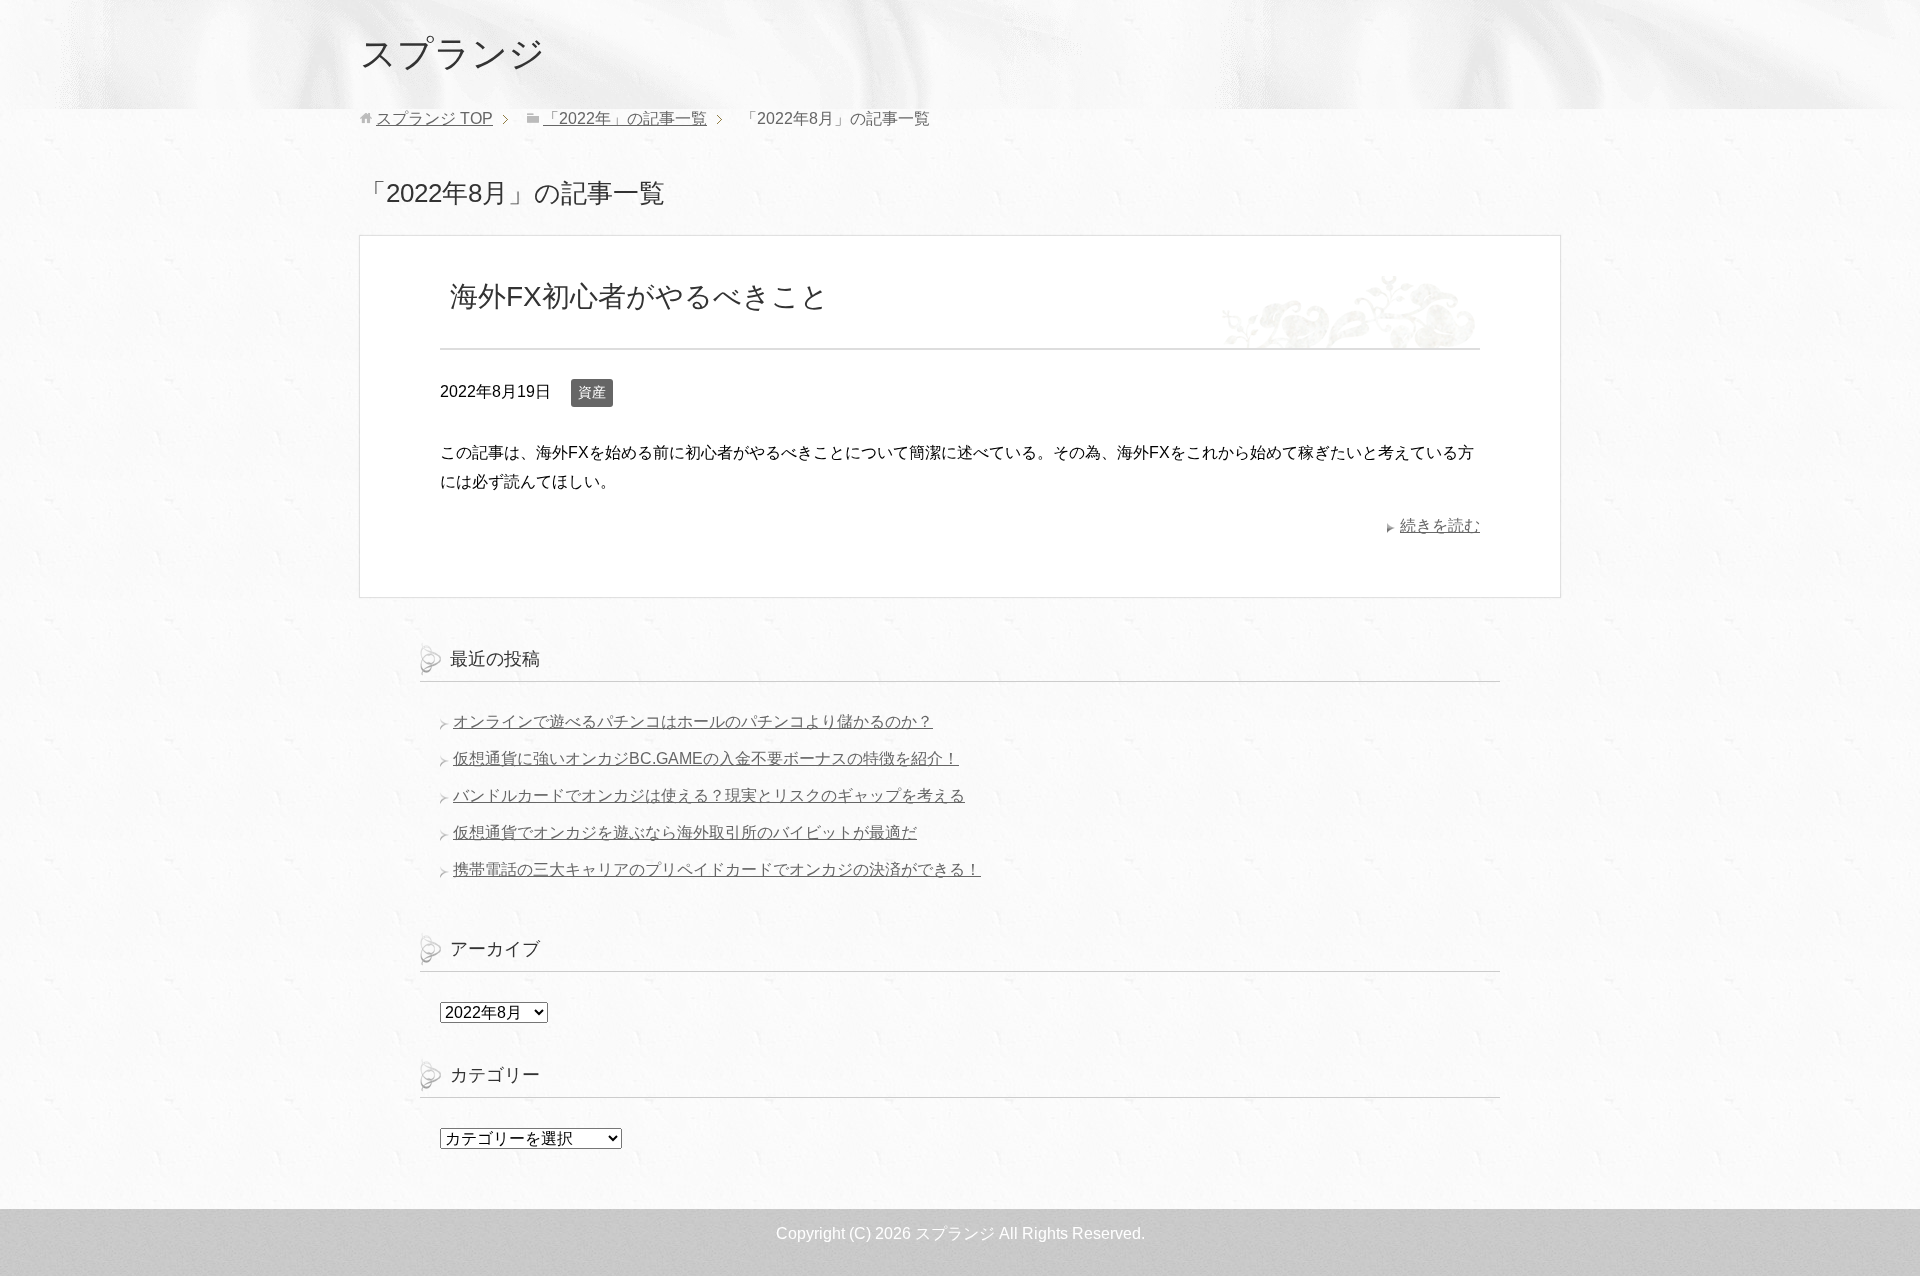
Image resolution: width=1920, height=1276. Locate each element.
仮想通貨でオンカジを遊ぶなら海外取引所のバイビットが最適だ (685, 832)
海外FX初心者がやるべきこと (639, 296)
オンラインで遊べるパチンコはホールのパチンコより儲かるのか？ (693, 721)
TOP (434, 118)
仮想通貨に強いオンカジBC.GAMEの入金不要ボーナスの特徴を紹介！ (706, 758)
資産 (592, 392)
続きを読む (1440, 525)
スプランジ (452, 53)
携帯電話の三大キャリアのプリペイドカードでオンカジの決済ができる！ (717, 869)
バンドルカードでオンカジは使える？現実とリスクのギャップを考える (709, 795)
